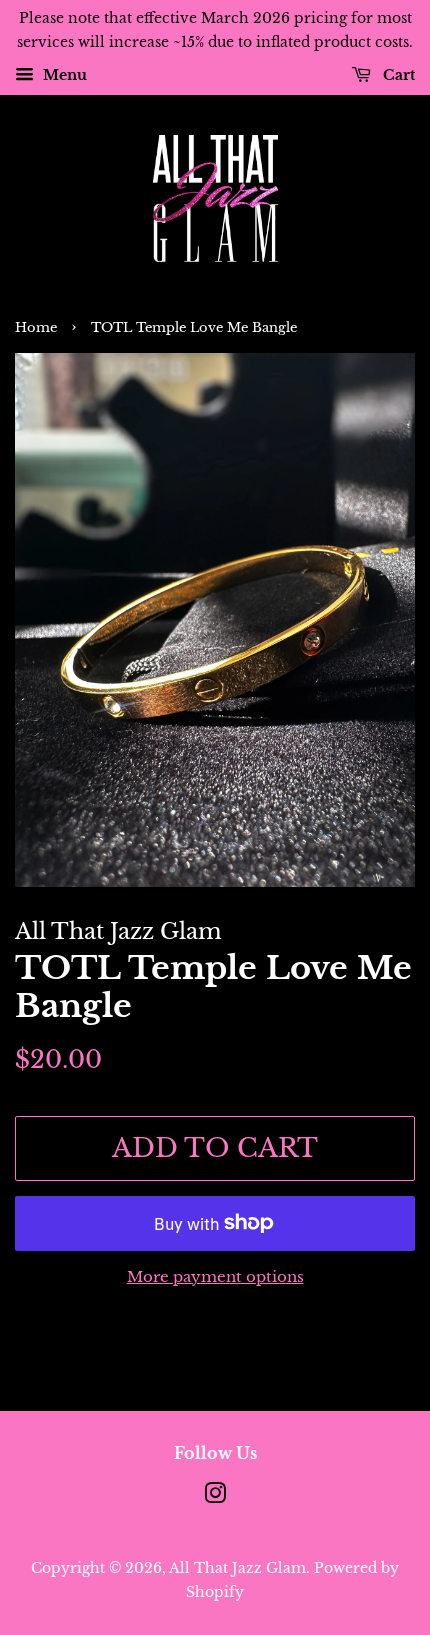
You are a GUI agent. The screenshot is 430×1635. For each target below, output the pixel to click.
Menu (63, 75)
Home (36, 327)
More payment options (215, 1276)
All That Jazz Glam (237, 1568)
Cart (397, 75)
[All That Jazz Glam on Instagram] (215, 1497)
